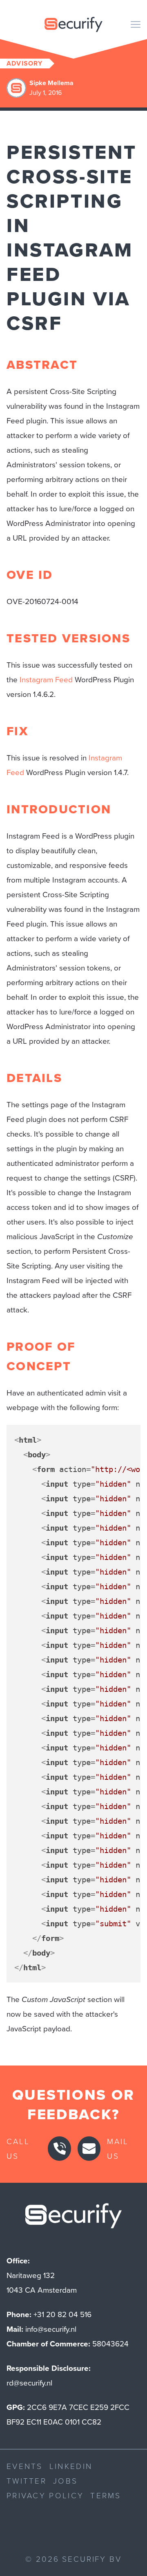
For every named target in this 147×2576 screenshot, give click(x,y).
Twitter (27, 2481)
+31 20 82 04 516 (62, 2314)
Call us (18, 2148)
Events (25, 2466)
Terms (106, 2495)
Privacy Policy (45, 2495)
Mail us (118, 2148)
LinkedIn (71, 2466)
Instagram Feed (46, 680)
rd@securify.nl (29, 2383)
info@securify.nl (51, 2329)
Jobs (65, 2481)
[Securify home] (73, 2218)
